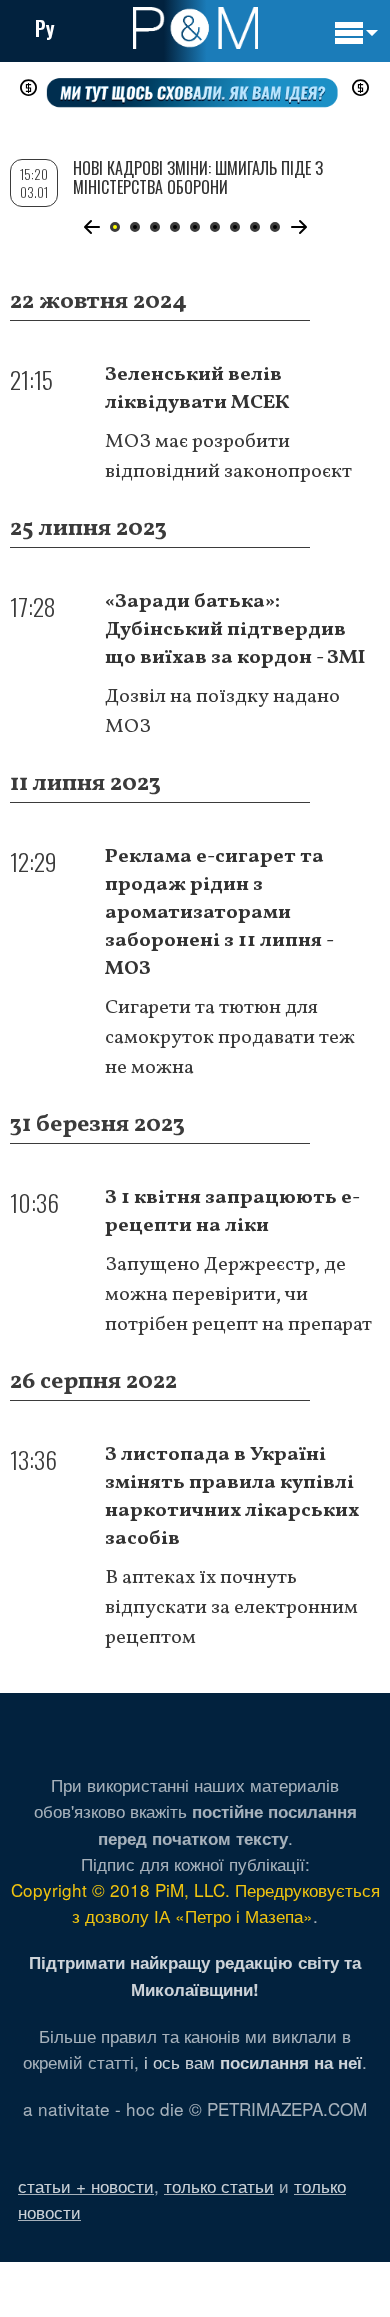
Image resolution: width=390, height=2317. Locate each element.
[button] (91, 227)
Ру (45, 28)
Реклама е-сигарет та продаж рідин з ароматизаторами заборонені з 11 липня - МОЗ (219, 913)
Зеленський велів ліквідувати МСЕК (197, 389)
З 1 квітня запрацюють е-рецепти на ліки (232, 1212)
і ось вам (253, 2061)
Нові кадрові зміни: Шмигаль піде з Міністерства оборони (198, 177)
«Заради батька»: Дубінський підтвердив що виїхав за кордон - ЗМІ (235, 630)
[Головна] (195, 28)
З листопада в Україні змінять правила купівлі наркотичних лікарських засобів (232, 1497)
